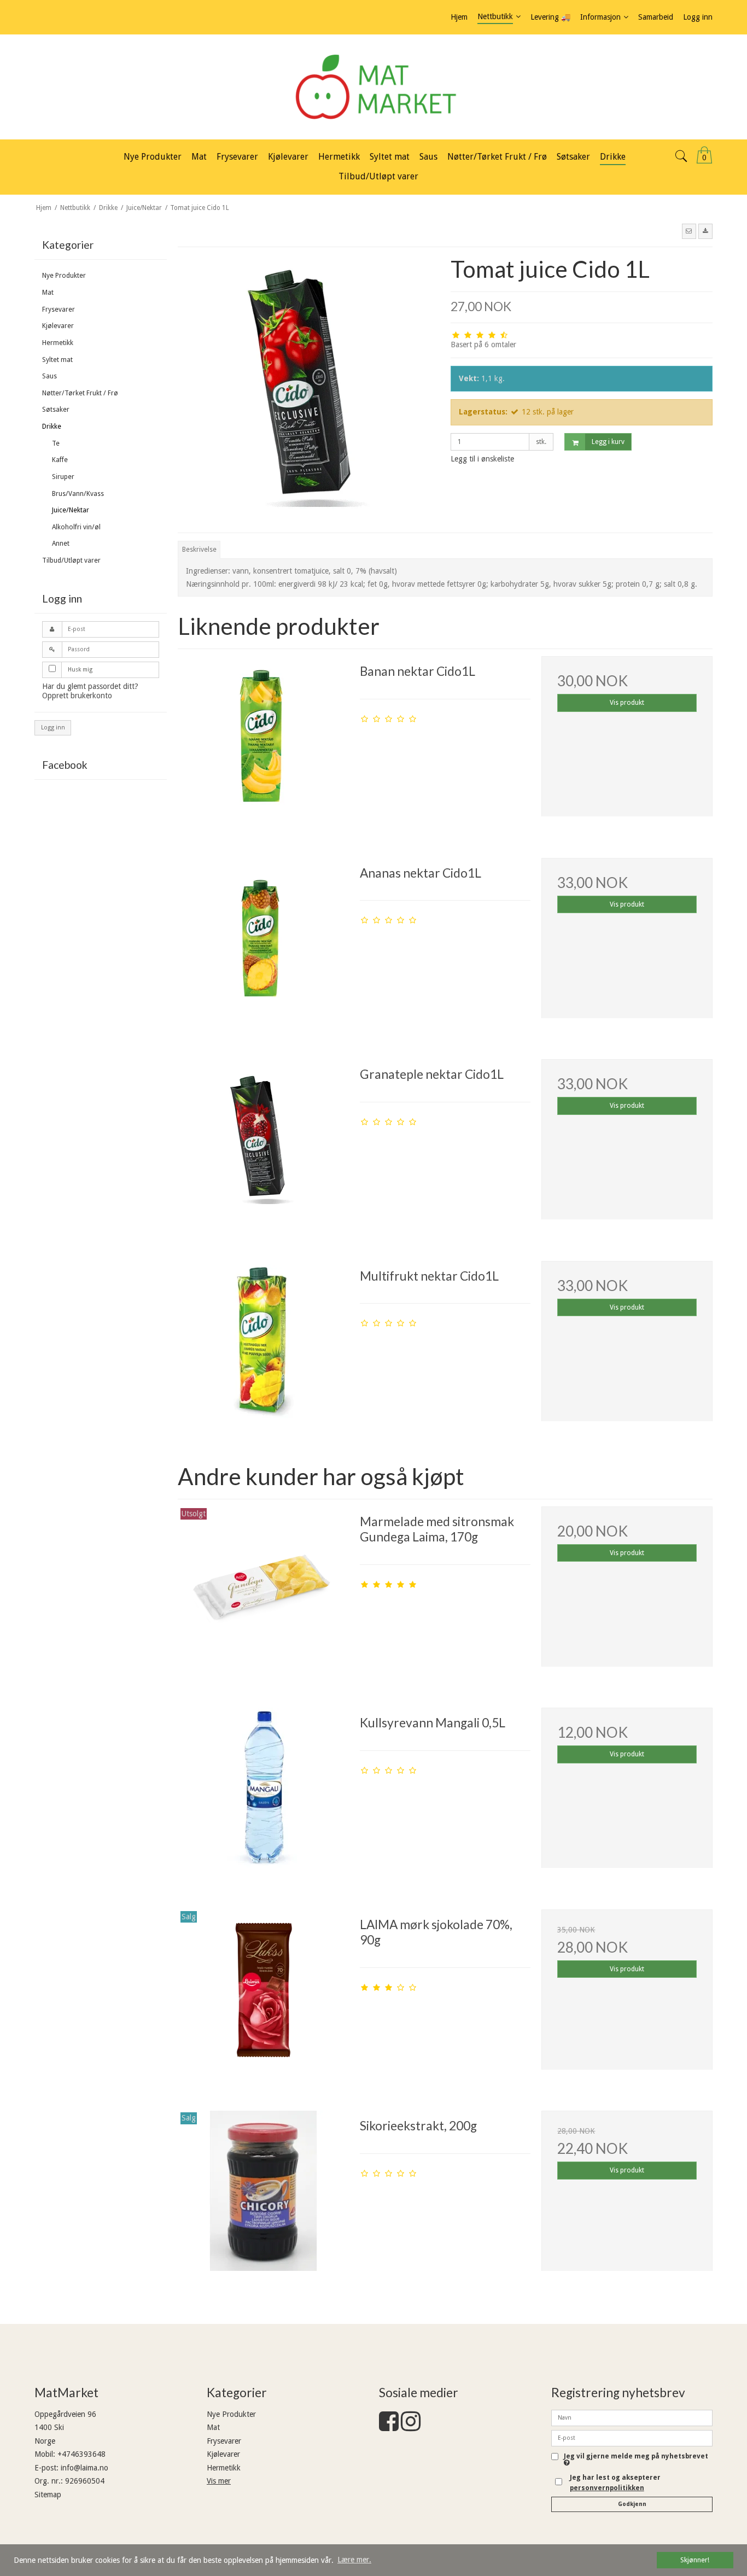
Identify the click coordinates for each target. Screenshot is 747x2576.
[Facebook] (389, 2427)
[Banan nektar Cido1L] (263, 741)
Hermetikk (58, 343)
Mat (48, 293)
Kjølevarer (58, 326)
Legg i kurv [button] (608, 442)
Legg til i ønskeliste (482, 459)
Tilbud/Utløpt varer (71, 560)
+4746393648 (81, 2454)
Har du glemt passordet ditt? (90, 686)
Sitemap (48, 2495)
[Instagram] (411, 2427)
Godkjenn (632, 2504)
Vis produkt (627, 703)
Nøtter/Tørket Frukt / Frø (80, 393)
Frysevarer (59, 309)
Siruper (63, 477)
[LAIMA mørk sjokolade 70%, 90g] (263, 1995)
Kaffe (60, 460)
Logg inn (53, 728)
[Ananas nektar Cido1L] (263, 943)
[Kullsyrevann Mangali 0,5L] (263, 1793)
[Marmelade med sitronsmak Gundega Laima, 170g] (263, 1592)
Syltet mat (57, 360)
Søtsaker (56, 410)
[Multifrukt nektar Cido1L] (263, 1346)
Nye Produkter (64, 276)
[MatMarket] (373, 87)
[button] (689, 231)
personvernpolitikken (607, 2488)
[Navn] (632, 2417)
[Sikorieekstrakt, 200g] (263, 2196)
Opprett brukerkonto (77, 696)
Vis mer (219, 2481)
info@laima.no (84, 2468)
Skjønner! (695, 2560)
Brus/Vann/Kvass (78, 494)
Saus (49, 376)
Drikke (52, 427)
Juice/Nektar (71, 510)
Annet (61, 544)
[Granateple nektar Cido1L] (263, 1144)
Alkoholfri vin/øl (76, 527)
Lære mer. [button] (354, 2560)
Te (56, 443)
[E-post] (632, 2438)
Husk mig (80, 670)
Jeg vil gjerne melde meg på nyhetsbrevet (636, 2457)
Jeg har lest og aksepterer (615, 2482)
